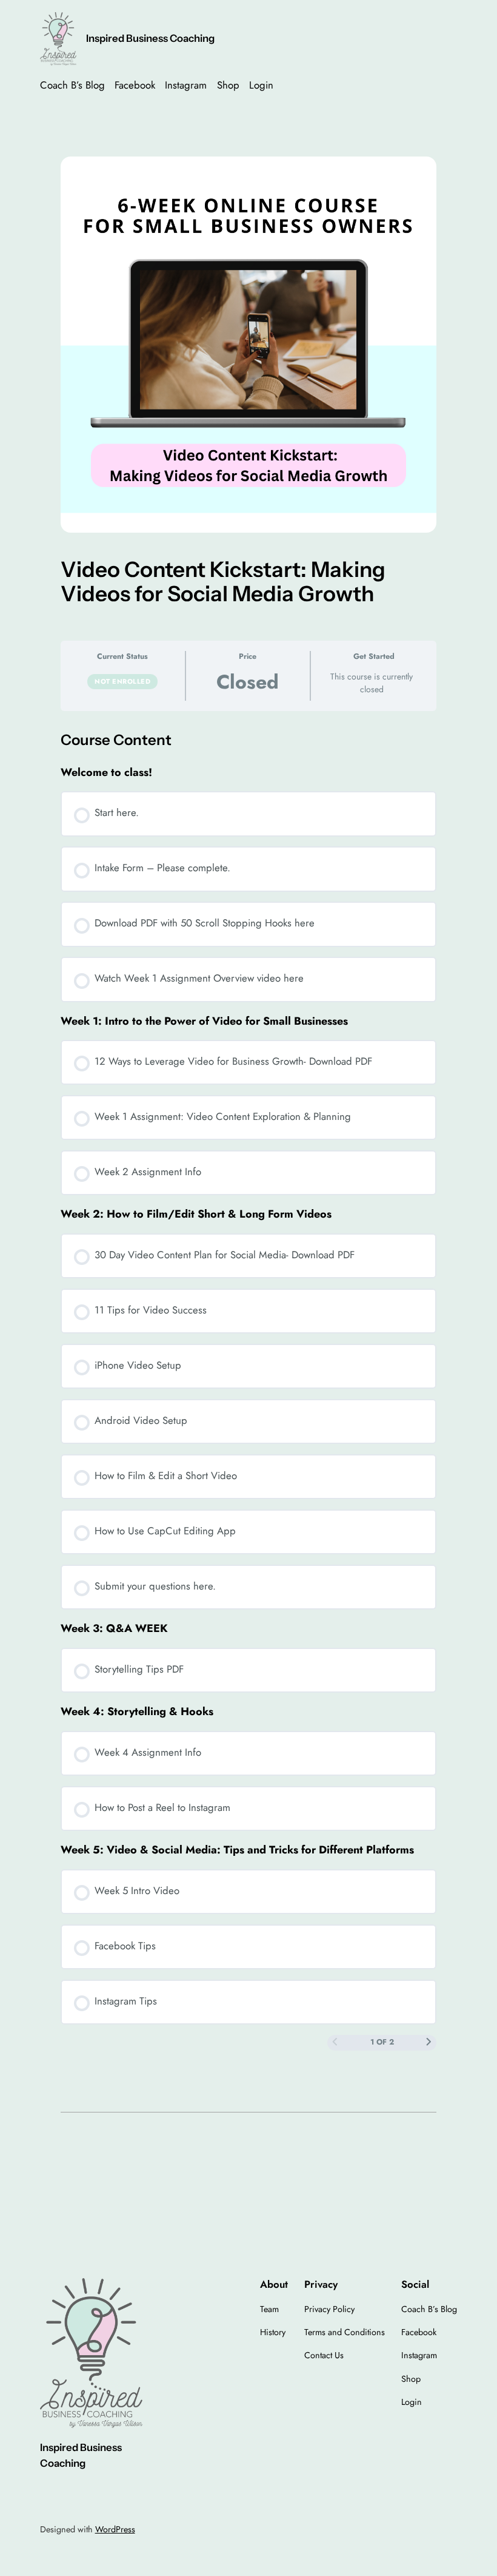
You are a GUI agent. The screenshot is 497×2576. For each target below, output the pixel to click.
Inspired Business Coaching (150, 38)
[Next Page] (429, 2043)
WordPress (115, 2529)
